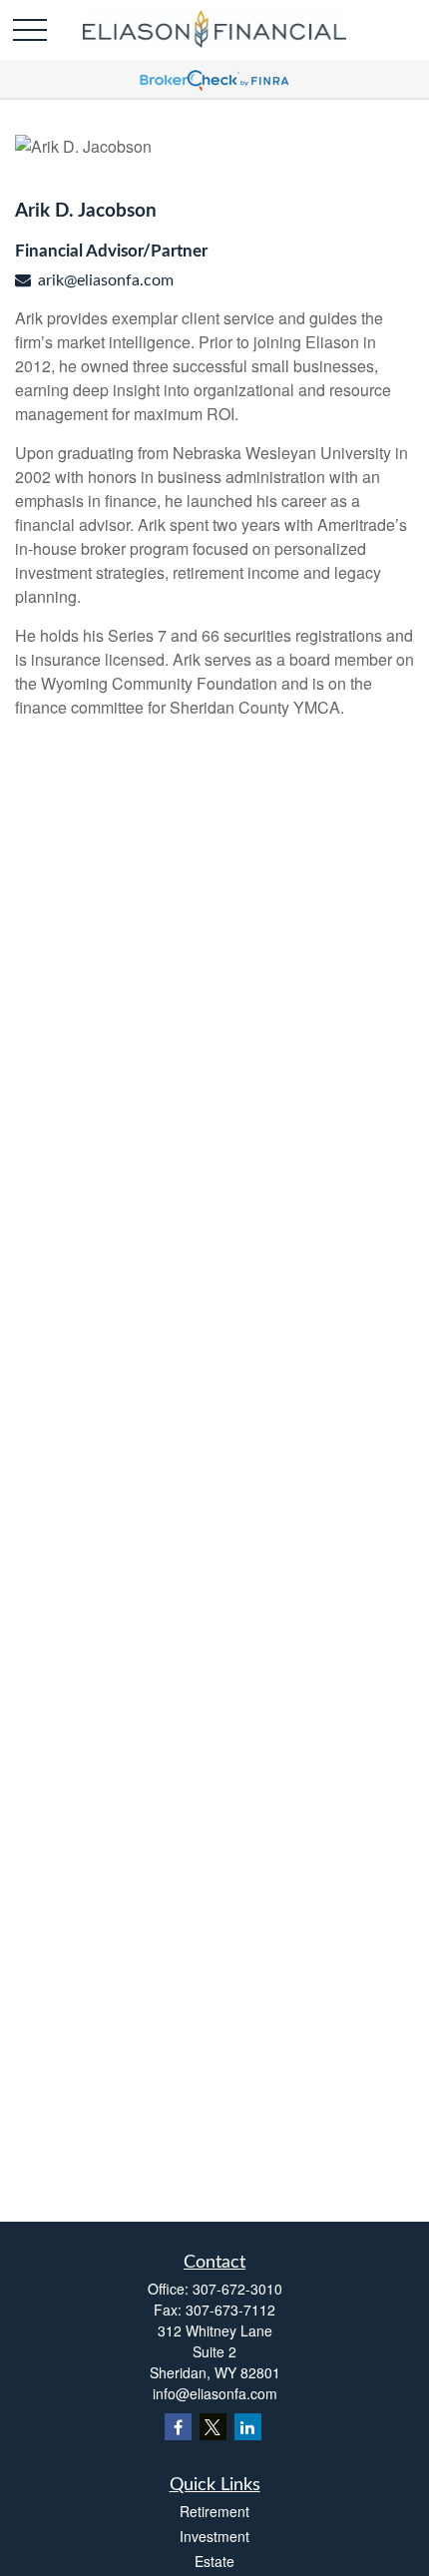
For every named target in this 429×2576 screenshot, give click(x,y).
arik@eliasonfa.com (106, 280)
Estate (214, 2561)
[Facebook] (178, 2427)
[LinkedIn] (248, 2427)
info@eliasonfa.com (215, 2393)
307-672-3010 (237, 2289)
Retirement (214, 2511)
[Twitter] (213, 2427)
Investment (214, 2536)
